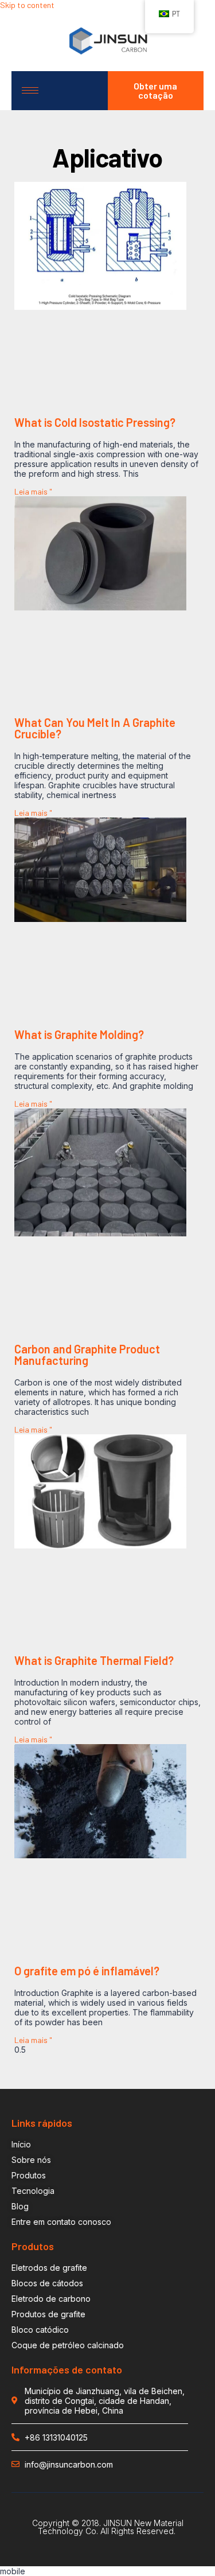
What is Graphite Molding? (79, 1034)
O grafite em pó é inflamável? (87, 1971)
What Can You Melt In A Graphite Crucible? (95, 728)
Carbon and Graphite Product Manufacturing (87, 1355)
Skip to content (27, 5)
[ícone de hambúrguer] (30, 90)
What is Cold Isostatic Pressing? (95, 422)
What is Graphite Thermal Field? (94, 1660)
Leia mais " (33, 491)
